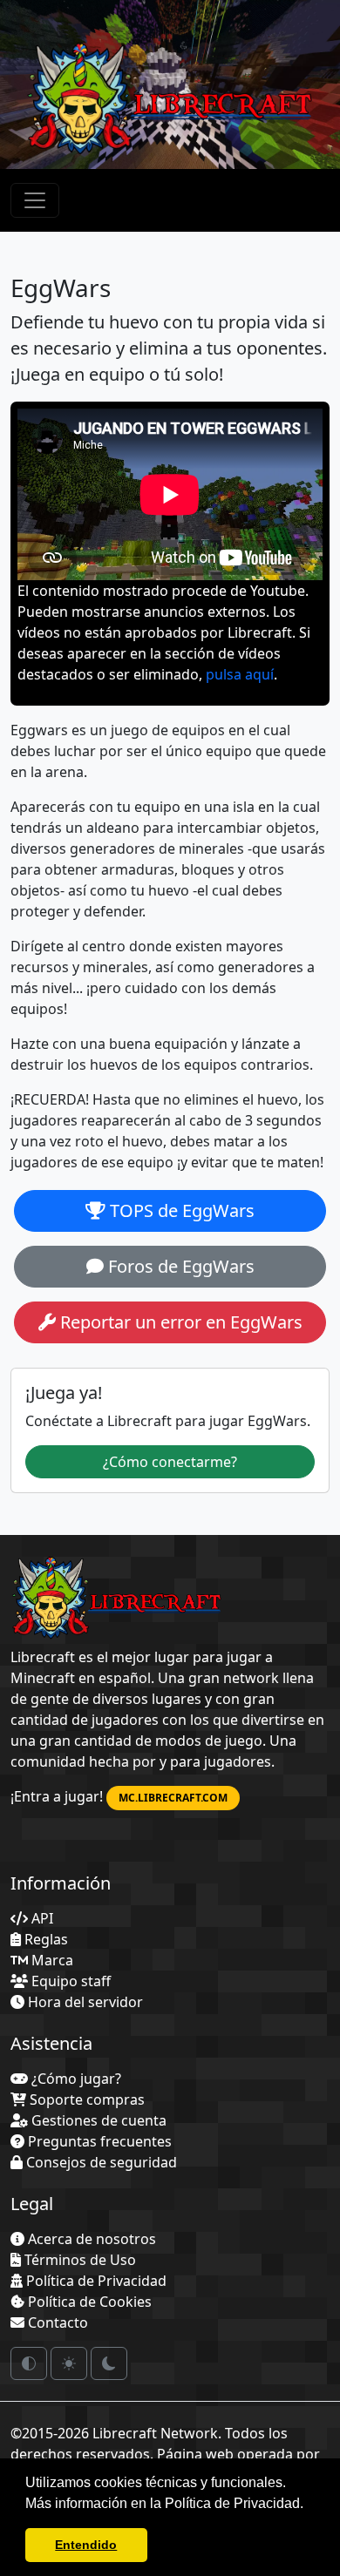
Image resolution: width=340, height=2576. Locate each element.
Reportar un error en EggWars (179, 1322)
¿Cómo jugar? (75, 2079)
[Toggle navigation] (35, 200)
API (41, 1918)
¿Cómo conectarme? (170, 1462)
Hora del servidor (84, 2002)
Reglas (44, 1939)
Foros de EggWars (179, 1266)
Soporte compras (85, 2099)
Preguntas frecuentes (98, 2141)
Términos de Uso (78, 2260)
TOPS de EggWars (180, 1210)
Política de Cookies (88, 2302)
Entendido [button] (86, 2545)
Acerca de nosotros (90, 2239)
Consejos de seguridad (100, 2162)
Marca (51, 1960)
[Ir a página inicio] (117, 1599)
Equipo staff (69, 1981)
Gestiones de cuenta (97, 2120)
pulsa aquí (240, 674)
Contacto (56, 2322)
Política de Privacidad (95, 2281)
